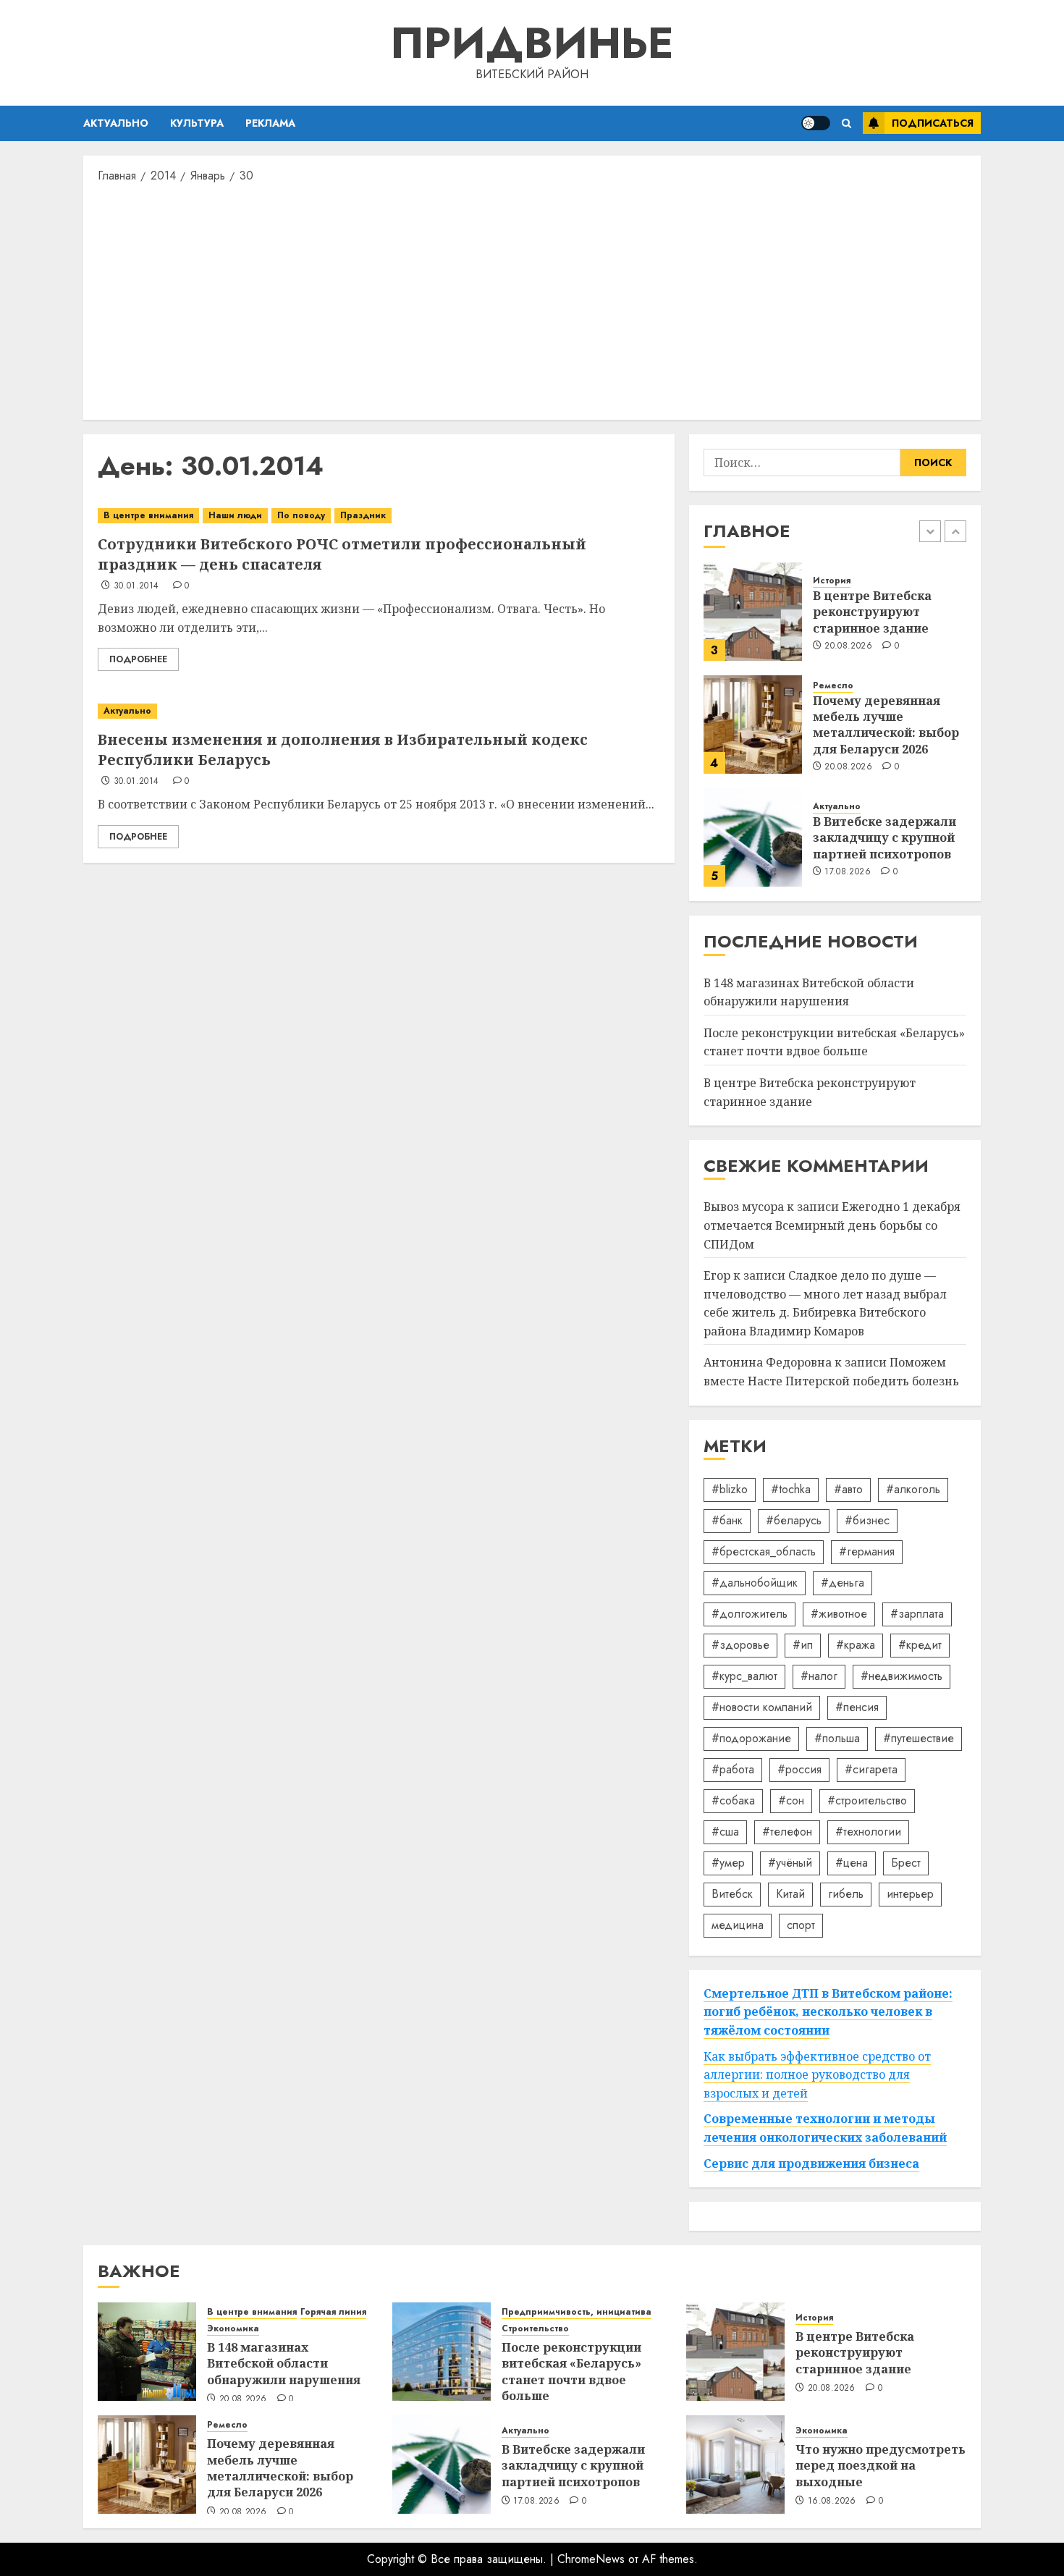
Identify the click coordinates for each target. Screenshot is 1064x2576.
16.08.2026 (832, 2501)
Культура (197, 123)
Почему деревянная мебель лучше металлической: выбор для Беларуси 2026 (886, 725)
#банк (727, 1520)
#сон (791, 1800)
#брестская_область (764, 1551)
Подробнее (138, 659)
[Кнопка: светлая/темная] (816, 123)
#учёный (790, 1863)
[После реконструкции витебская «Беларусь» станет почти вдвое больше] (442, 2352)
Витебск (732, 1894)
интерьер (910, 1894)
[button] (846, 123)
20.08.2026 (848, 646)
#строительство (867, 1800)
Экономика (233, 2329)
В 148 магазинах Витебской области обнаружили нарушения (284, 2364)
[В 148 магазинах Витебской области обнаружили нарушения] (147, 2352)
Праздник (363, 515)
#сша (725, 1832)
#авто (848, 1489)
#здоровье (740, 1645)
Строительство (535, 2329)
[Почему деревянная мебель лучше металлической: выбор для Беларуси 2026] (753, 725)
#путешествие (919, 1738)
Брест (906, 1863)
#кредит (920, 1645)
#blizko (730, 1489)
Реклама (270, 123)
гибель (846, 1894)
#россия (799, 1769)
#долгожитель (750, 1614)
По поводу (301, 515)
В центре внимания (148, 515)
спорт (801, 1925)
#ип (803, 1645)
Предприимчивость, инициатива (577, 2312)
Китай (790, 1894)
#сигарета (871, 1769)
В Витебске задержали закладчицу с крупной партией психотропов (884, 838)
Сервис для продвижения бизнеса (811, 2163)
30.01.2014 (136, 586)
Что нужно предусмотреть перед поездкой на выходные (881, 2466)
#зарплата (917, 1614)
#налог (819, 1676)
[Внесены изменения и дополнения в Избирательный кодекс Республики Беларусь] (379, 711)
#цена (852, 1863)
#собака (733, 1800)
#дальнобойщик (755, 1583)
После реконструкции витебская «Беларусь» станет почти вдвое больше (834, 1042)
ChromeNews (591, 2559)
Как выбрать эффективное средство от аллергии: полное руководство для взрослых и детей (817, 2075)
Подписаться (933, 123)
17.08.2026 (848, 872)
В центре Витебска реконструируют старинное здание (872, 612)
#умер (728, 1863)
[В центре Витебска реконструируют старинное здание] (753, 612)
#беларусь (794, 1520)
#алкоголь (913, 1489)
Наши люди (235, 515)
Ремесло (833, 686)
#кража (856, 1645)
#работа (733, 1769)
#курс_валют (744, 1676)
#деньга (843, 1583)
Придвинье (532, 43)
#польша (837, 1738)
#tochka (791, 1489)
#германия (867, 1551)
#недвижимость (902, 1676)
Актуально (116, 123)
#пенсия (857, 1707)
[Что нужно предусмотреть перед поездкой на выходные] (735, 2465)
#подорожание (751, 1738)
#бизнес (867, 1520)
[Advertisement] (532, 300)
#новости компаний (762, 1707)
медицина (738, 1925)
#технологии (868, 1832)
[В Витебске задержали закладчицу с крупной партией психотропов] (753, 837)
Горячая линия (333, 2312)
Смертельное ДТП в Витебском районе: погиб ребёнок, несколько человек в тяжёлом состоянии (828, 2012)
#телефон (787, 1832)
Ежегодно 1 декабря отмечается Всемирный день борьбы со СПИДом (832, 1225)
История (832, 581)
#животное (839, 1614)
